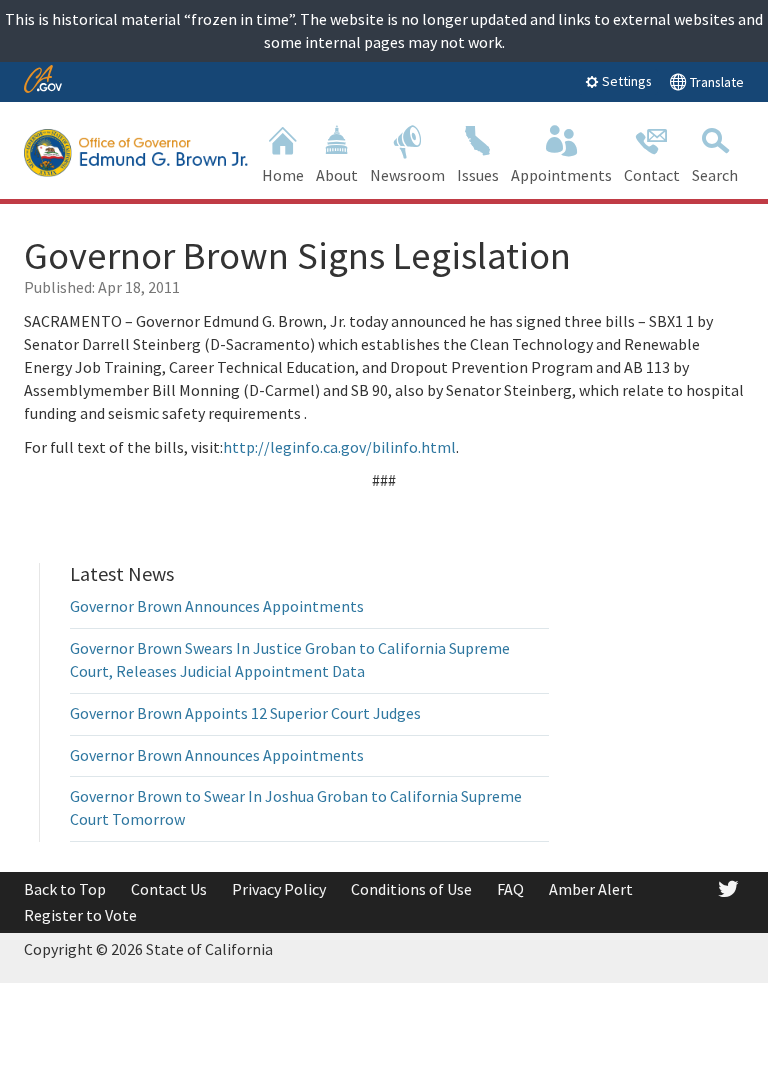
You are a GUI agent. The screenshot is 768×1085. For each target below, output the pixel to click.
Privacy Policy (279, 889)
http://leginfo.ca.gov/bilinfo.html (339, 447)
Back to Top (65, 889)
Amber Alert (591, 889)
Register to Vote (80, 915)
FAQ (510, 889)
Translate (715, 82)
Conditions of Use (411, 889)
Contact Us (169, 889)
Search (715, 175)
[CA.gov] (43, 80)
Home (283, 175)
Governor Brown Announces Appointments (217, 606)
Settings (625, 81)
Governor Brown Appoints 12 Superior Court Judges (245, 713)
